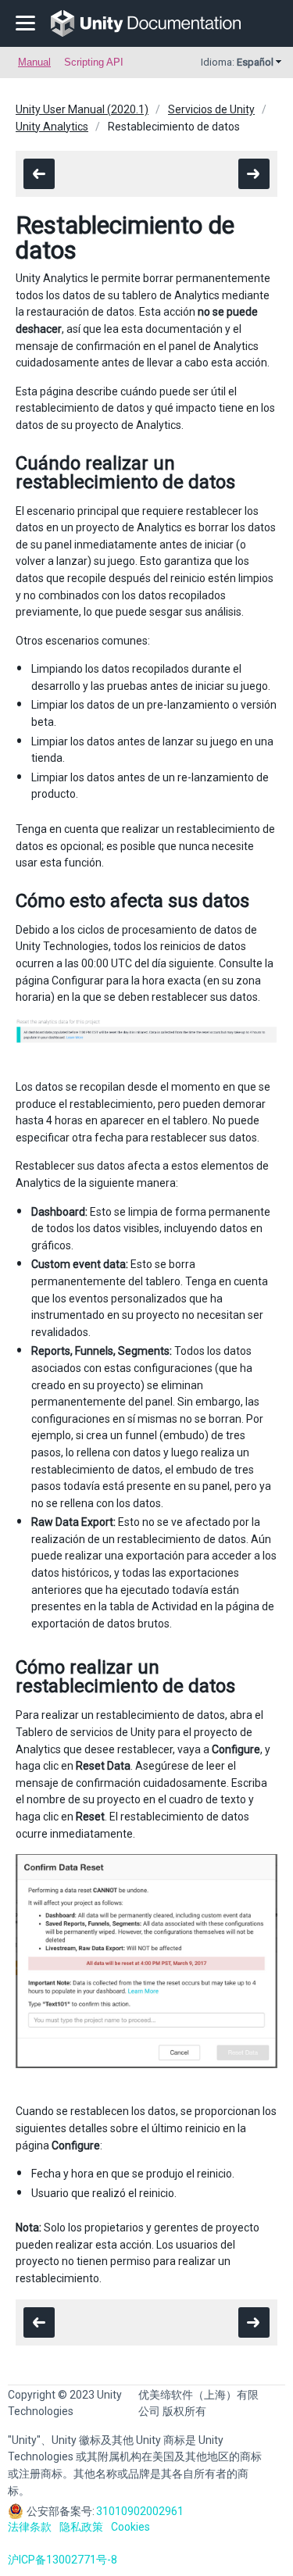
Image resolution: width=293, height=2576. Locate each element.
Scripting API (94, 62)
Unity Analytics (52, 127)
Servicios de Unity (211, 109)
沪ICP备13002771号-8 (63, 2560)
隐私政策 (81, 2527)
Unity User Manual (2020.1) (82, 109)
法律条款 (30, 2527)
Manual (34, 62)
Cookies (130, 2527)
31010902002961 (140, 2511)
